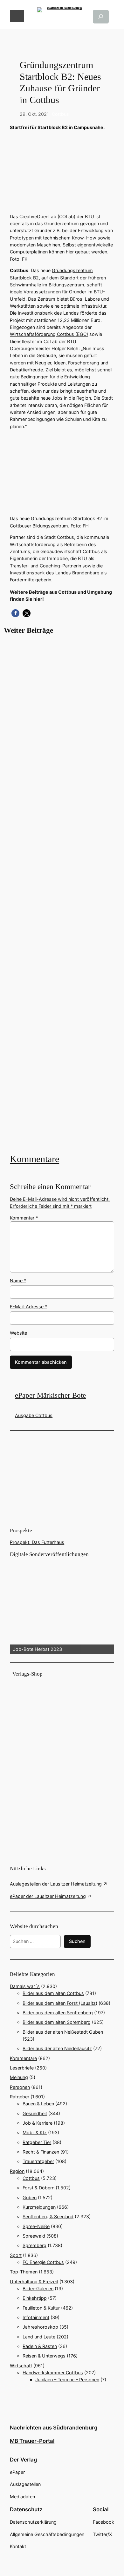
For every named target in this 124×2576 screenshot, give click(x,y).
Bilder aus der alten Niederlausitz (57, 2048)
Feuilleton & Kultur (41, 2308)
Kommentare (34, 1159)
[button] (15, 613)
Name (18, 1281)
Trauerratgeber (38, 2161)
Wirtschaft (21, 2366)
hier (38, 599)
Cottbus (60, 114)
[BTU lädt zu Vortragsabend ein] (62, 897)
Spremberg (34, 2245)
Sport (16, 2255)
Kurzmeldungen (39, 2207)
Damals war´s (25, 1986)
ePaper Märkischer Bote (50, 1395)
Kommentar (24, 1218)
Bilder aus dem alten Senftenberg (58, 2013)
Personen (20, 2087)
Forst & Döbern (38, 2188)
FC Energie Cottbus (43, 2262)
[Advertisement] (62, 897)
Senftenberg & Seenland (48, 2216)
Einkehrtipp (35, 2298)
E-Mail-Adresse (28, 1307)
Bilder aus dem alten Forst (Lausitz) (60, 2003)
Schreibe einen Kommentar (50, 1187)
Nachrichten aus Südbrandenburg (54, 2428)
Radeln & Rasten (40, 2346)
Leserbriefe (22, 2068)
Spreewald (34, 2236)
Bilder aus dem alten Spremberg (57, 2022)
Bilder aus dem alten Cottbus (53, 1993)
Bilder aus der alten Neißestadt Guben (63, 2032)
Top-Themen (24, 2272)
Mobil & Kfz (35, 2132)
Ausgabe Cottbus (34, 1415)
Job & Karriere (38, 2123)
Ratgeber (20, 2097)
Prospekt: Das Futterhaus (37, 1542)
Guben (30, 2197)
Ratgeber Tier (37, 2142)
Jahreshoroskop (40, 2327)
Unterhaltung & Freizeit (34, 2282)
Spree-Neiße (36, 2226)
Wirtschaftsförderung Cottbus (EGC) (49, 334)
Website (18, 1333)
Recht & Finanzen (41, 2152)
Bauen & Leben (38, 2104)
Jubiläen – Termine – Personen (67, 2380)
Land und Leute (39, 2337)
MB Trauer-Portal (32, 2441)
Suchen (77, 1941)
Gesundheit (35, 2113)
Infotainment (36, 2317)
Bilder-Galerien (38, 2288)
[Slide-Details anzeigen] (62, 1606)
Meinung (19, 2077)
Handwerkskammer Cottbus (53, 2373)
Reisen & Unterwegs (44, 2356)
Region (17, 2171)
